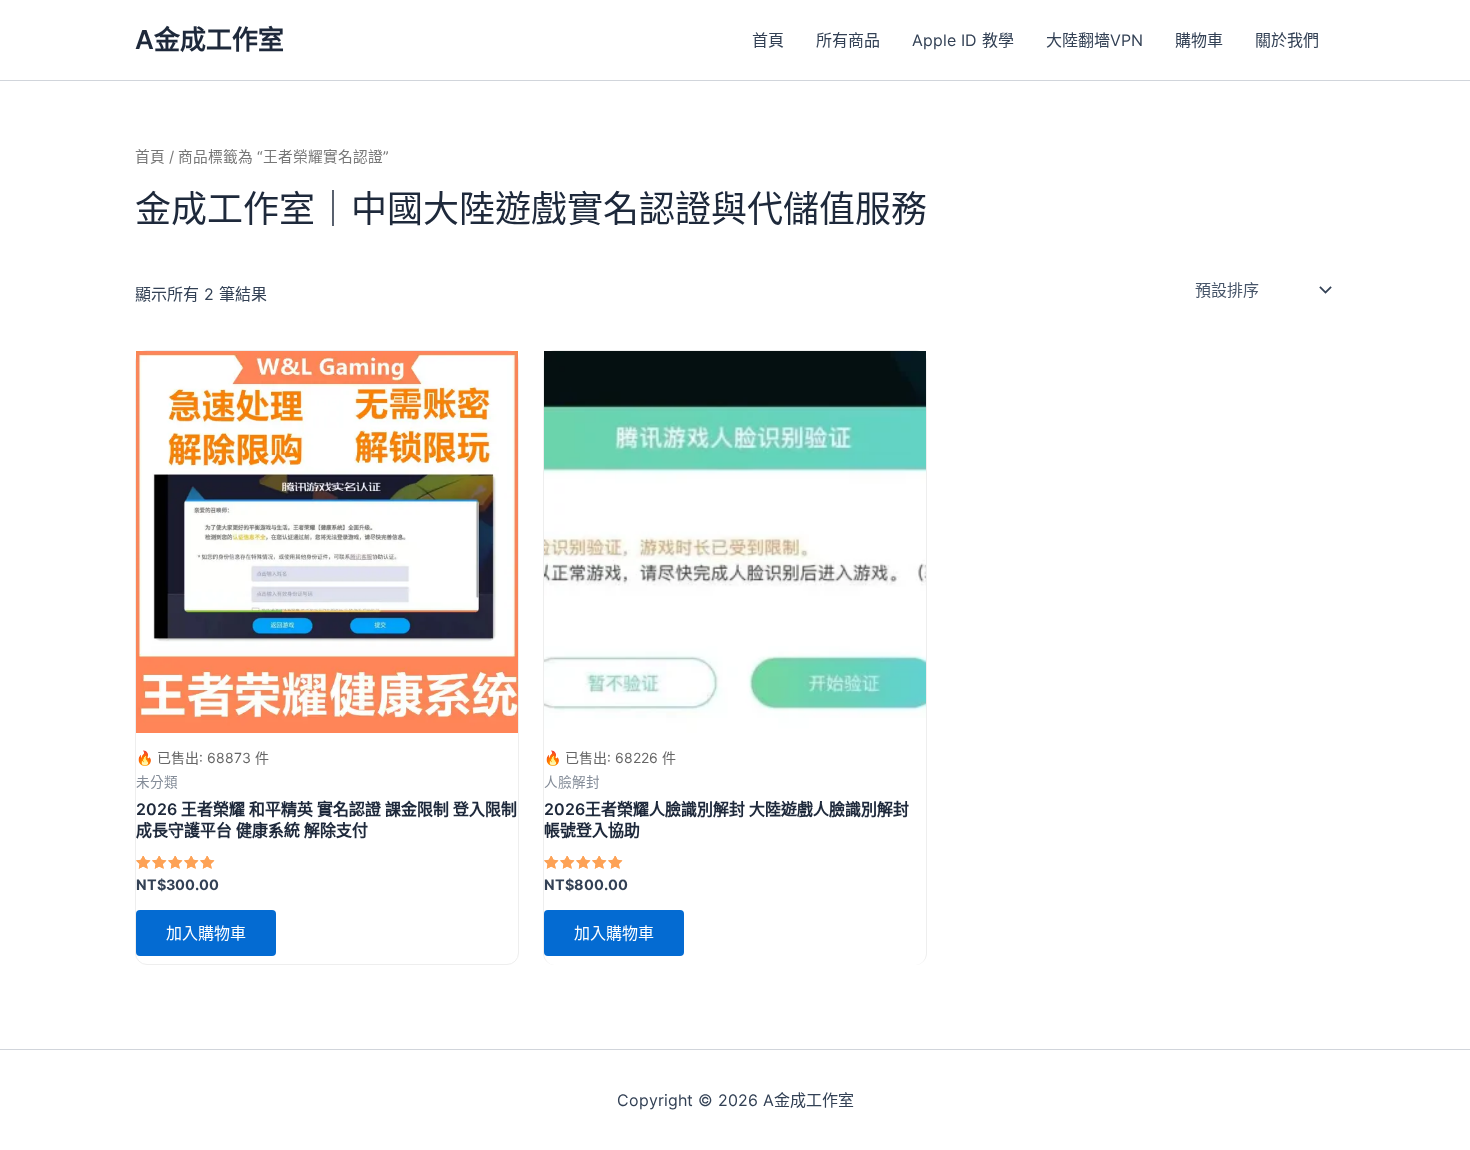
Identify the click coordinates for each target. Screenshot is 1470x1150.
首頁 (768, 40)
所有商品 (848, 40)
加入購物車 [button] (206, 933)
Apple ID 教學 (963, 40)
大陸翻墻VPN (1094, 40)
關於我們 (1287, 40)
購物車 (1199, 40)
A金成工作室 (209, 39)
